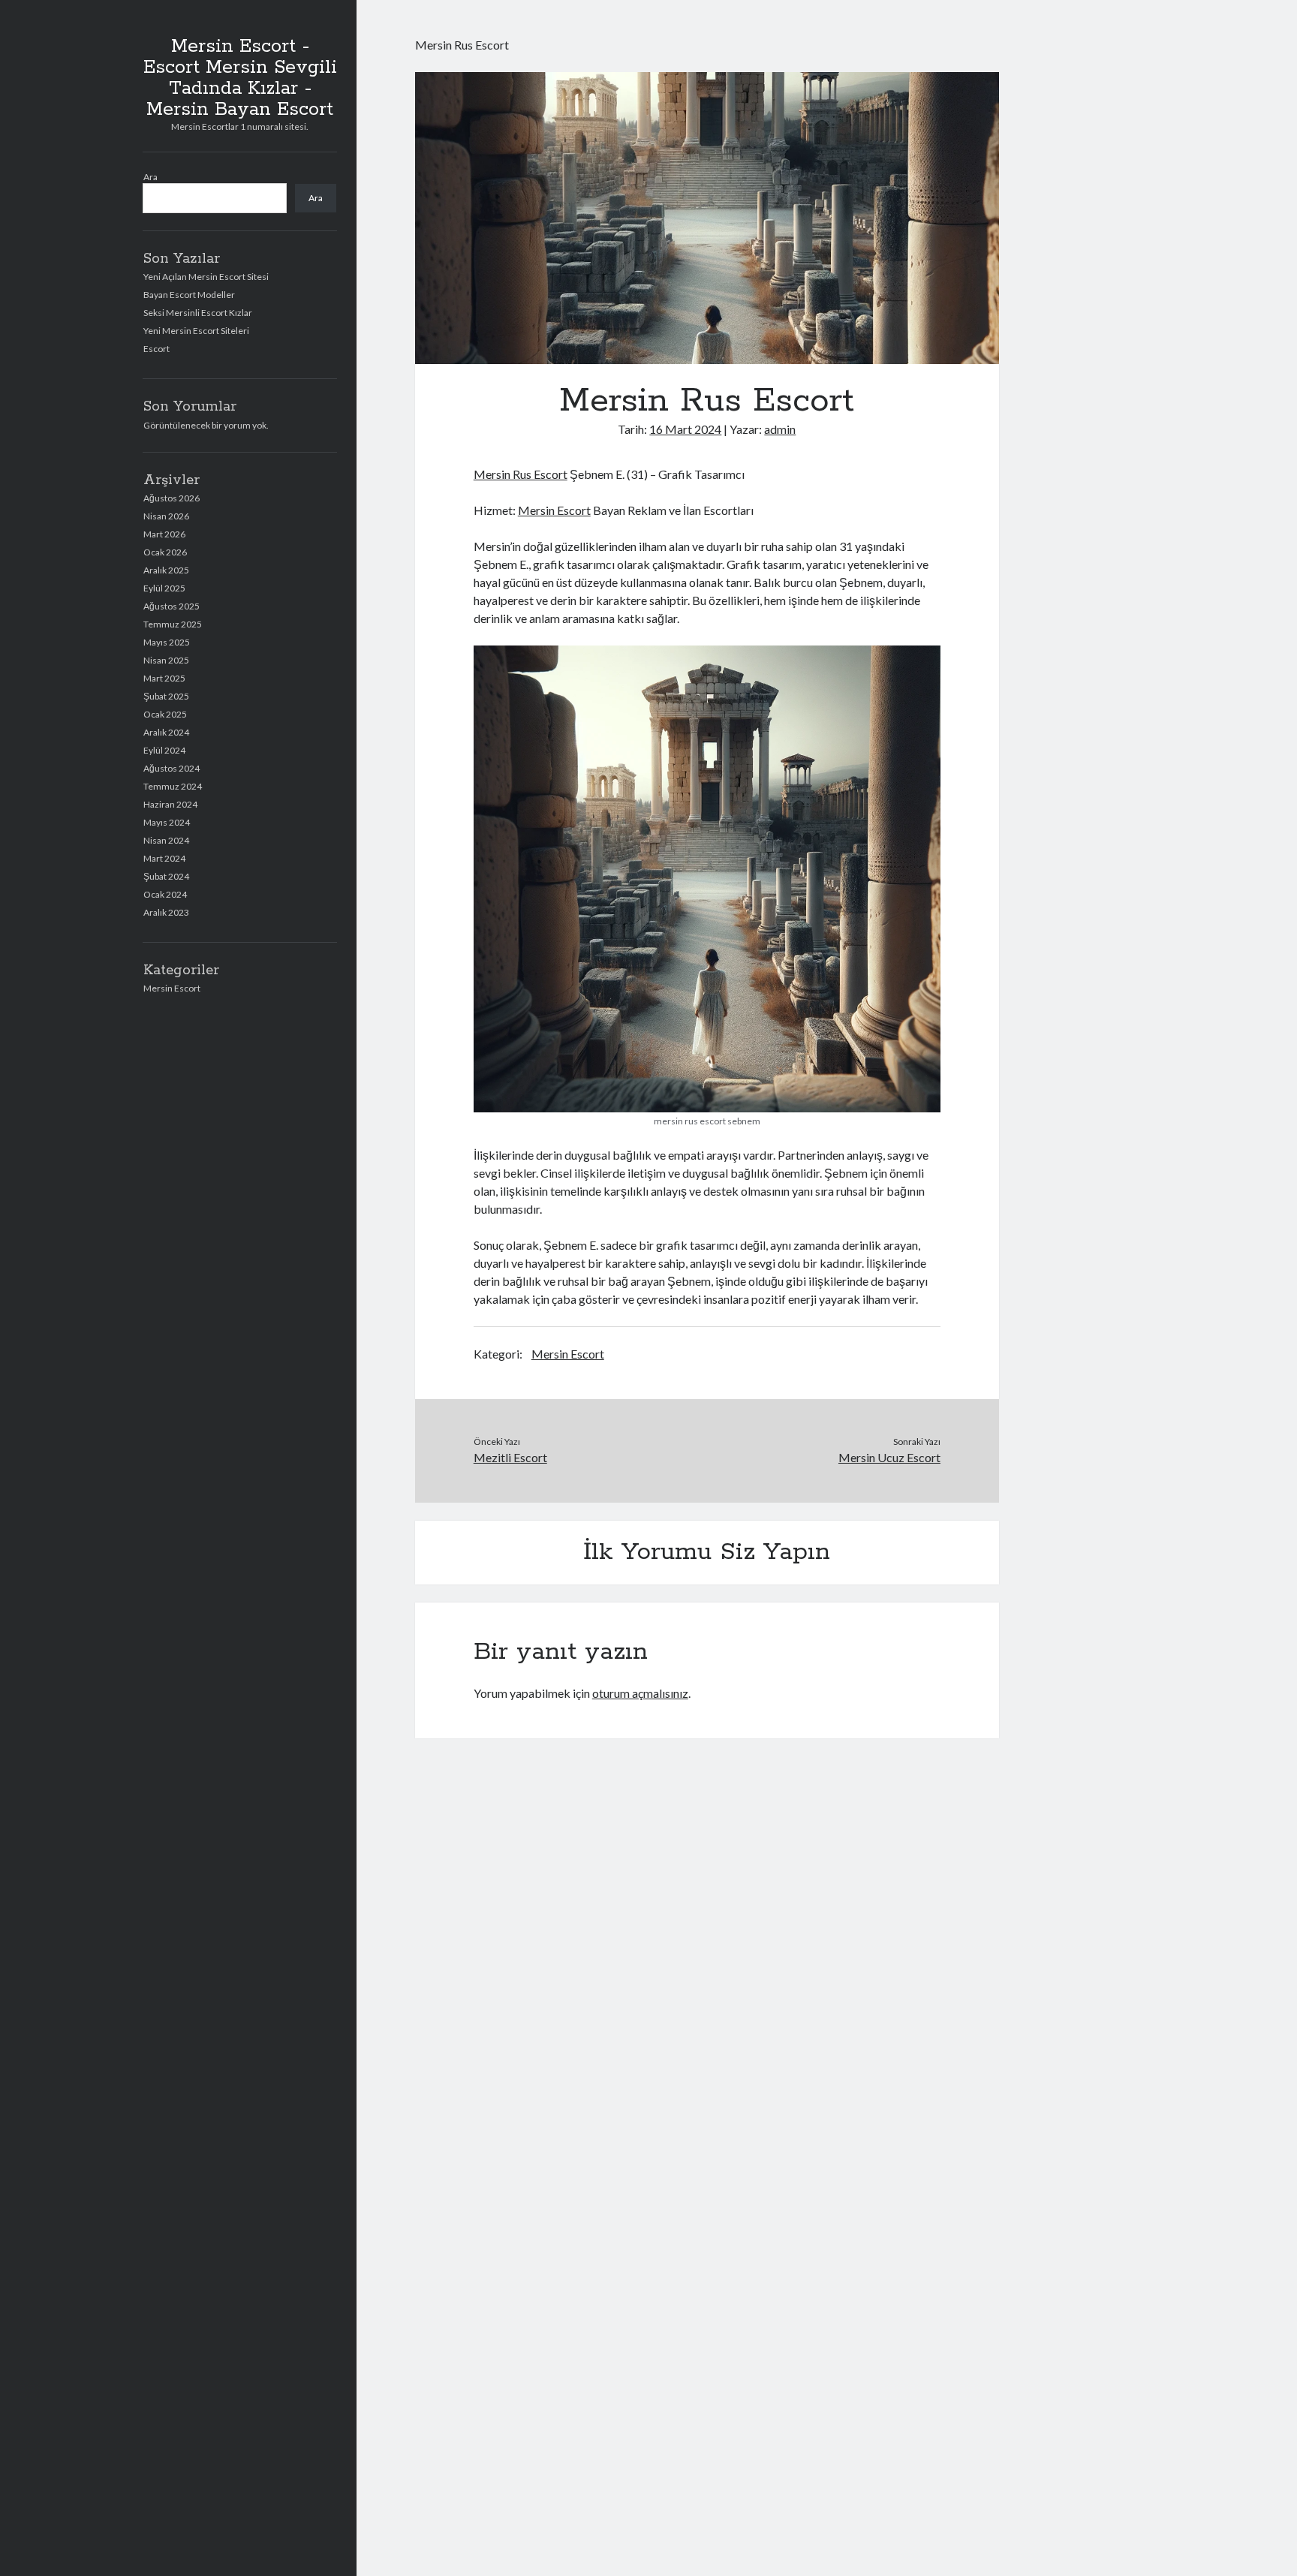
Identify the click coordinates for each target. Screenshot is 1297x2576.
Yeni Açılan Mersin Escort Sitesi (206, 277)
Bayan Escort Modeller (189, 295)
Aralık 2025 (166, 570)
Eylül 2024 (164, 750)
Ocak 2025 (165, 714)
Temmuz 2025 (173, 624)
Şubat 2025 (166, 696)
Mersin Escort (172, 988)
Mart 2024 (164, 858)
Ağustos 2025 (172, 606)
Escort (156, 349)
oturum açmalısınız (640, 1693)
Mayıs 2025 (167, 642)
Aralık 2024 (166, 732)
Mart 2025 (164, 678)
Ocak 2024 (165, 894)
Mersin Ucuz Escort (889, 1457)
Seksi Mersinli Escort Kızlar (198, 313)
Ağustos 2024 (172, 768)
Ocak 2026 (165, 552)
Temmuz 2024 (173, 786)
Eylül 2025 (164, 588)
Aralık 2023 (166, 912)
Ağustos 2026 (172, 498)
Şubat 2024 (166, 876)
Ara (150, 177)
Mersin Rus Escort (521, 474)
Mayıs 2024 (167, 822)
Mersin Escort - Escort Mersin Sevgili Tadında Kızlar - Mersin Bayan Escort (240, 78)
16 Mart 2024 (685, 429)
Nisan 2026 (166, 516)
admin (780, 429)
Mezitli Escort (510, 1457)
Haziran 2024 (170, 804)
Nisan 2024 (166, 840)
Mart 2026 (164, 534)
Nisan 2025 (166, 660)
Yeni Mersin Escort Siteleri (196, 331)
